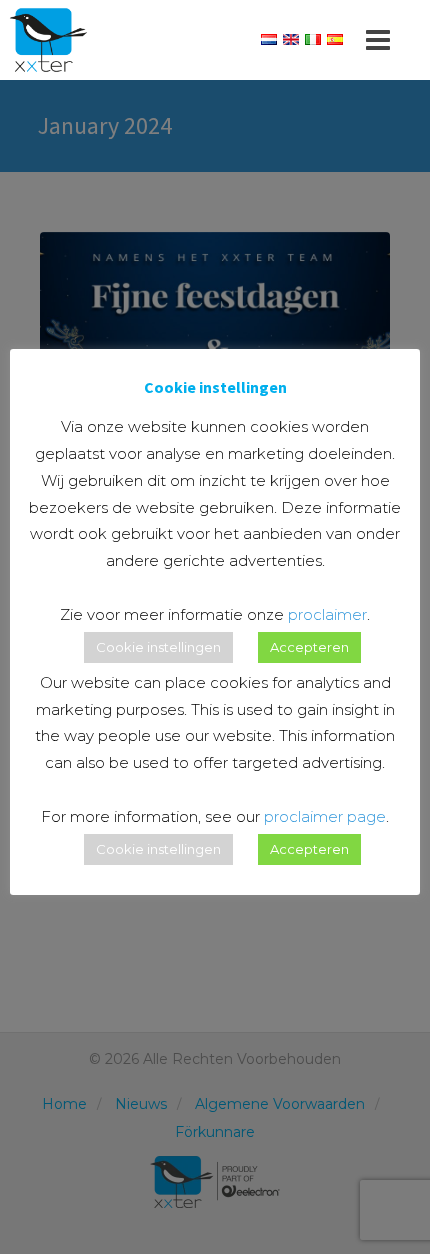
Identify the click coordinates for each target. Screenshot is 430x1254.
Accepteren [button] (309, 647)
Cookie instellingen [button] (158, 647)
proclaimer (327, 614)
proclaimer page (325, 816)
